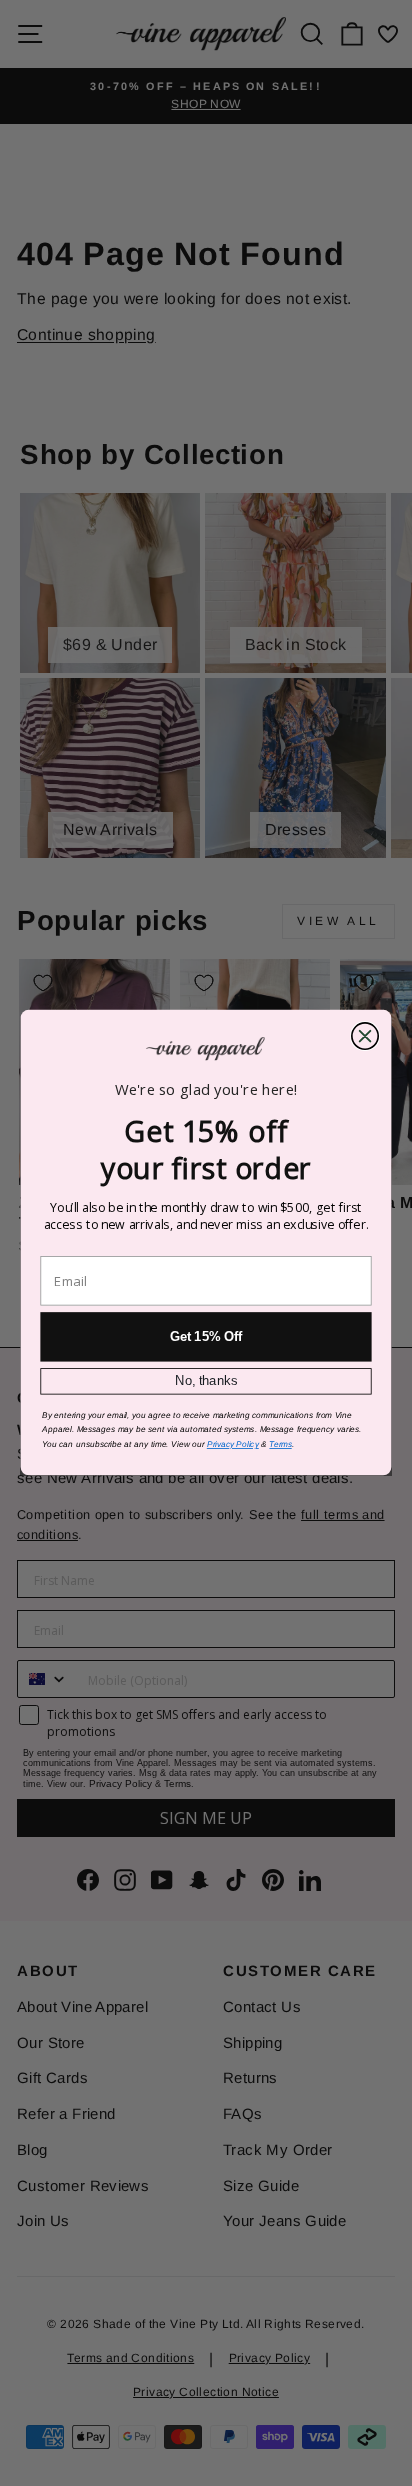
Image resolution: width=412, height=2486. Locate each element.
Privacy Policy (233, 1444)
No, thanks (206, 1382)
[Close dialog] (365, 1036)
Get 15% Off (206, 1337)
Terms (280, 1444)
